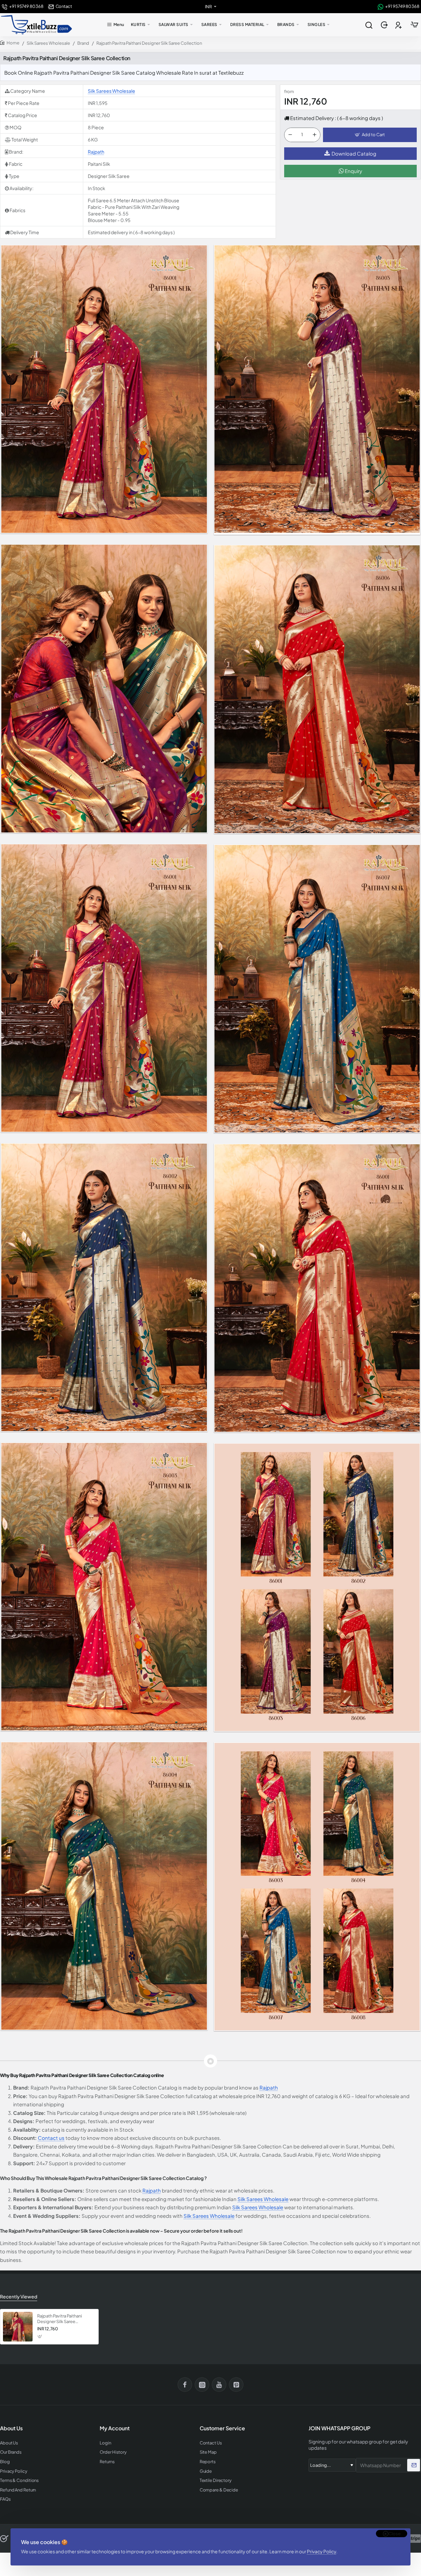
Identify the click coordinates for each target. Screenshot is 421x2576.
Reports (208, 2462)
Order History (113, 2452)
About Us (9, 2443)
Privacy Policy (322, 2551)
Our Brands (11, 2452)
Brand (83, 43)
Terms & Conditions (19, 2480)
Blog (5, 2462)
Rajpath (96, 152)
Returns (107, 2462)
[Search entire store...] (369, 25)
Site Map (208, 2452)
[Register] (399, 25)
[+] (314, 135)
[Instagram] (202, 2385)
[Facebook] (185, 2385)
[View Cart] (414, 25)
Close (395, 2534)
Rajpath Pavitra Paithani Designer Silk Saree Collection (60, 2319)
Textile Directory (216, 2480)
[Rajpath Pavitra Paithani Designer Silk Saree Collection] (18, 2327)
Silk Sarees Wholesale (48, 43)
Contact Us (211, 2443)
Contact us (51, 2138)
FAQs (5, 2499)
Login (105, 2443)
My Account (115, 2428)
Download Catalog (354, 153)
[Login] (385, 25)
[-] (290, 135)
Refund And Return (18, 2490)
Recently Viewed (19, 2296)
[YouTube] (219, 2385)
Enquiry (353, 171)
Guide (206, 2471)
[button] (370, 135)
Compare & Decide (219, 2490)
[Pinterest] (236, 2385)
